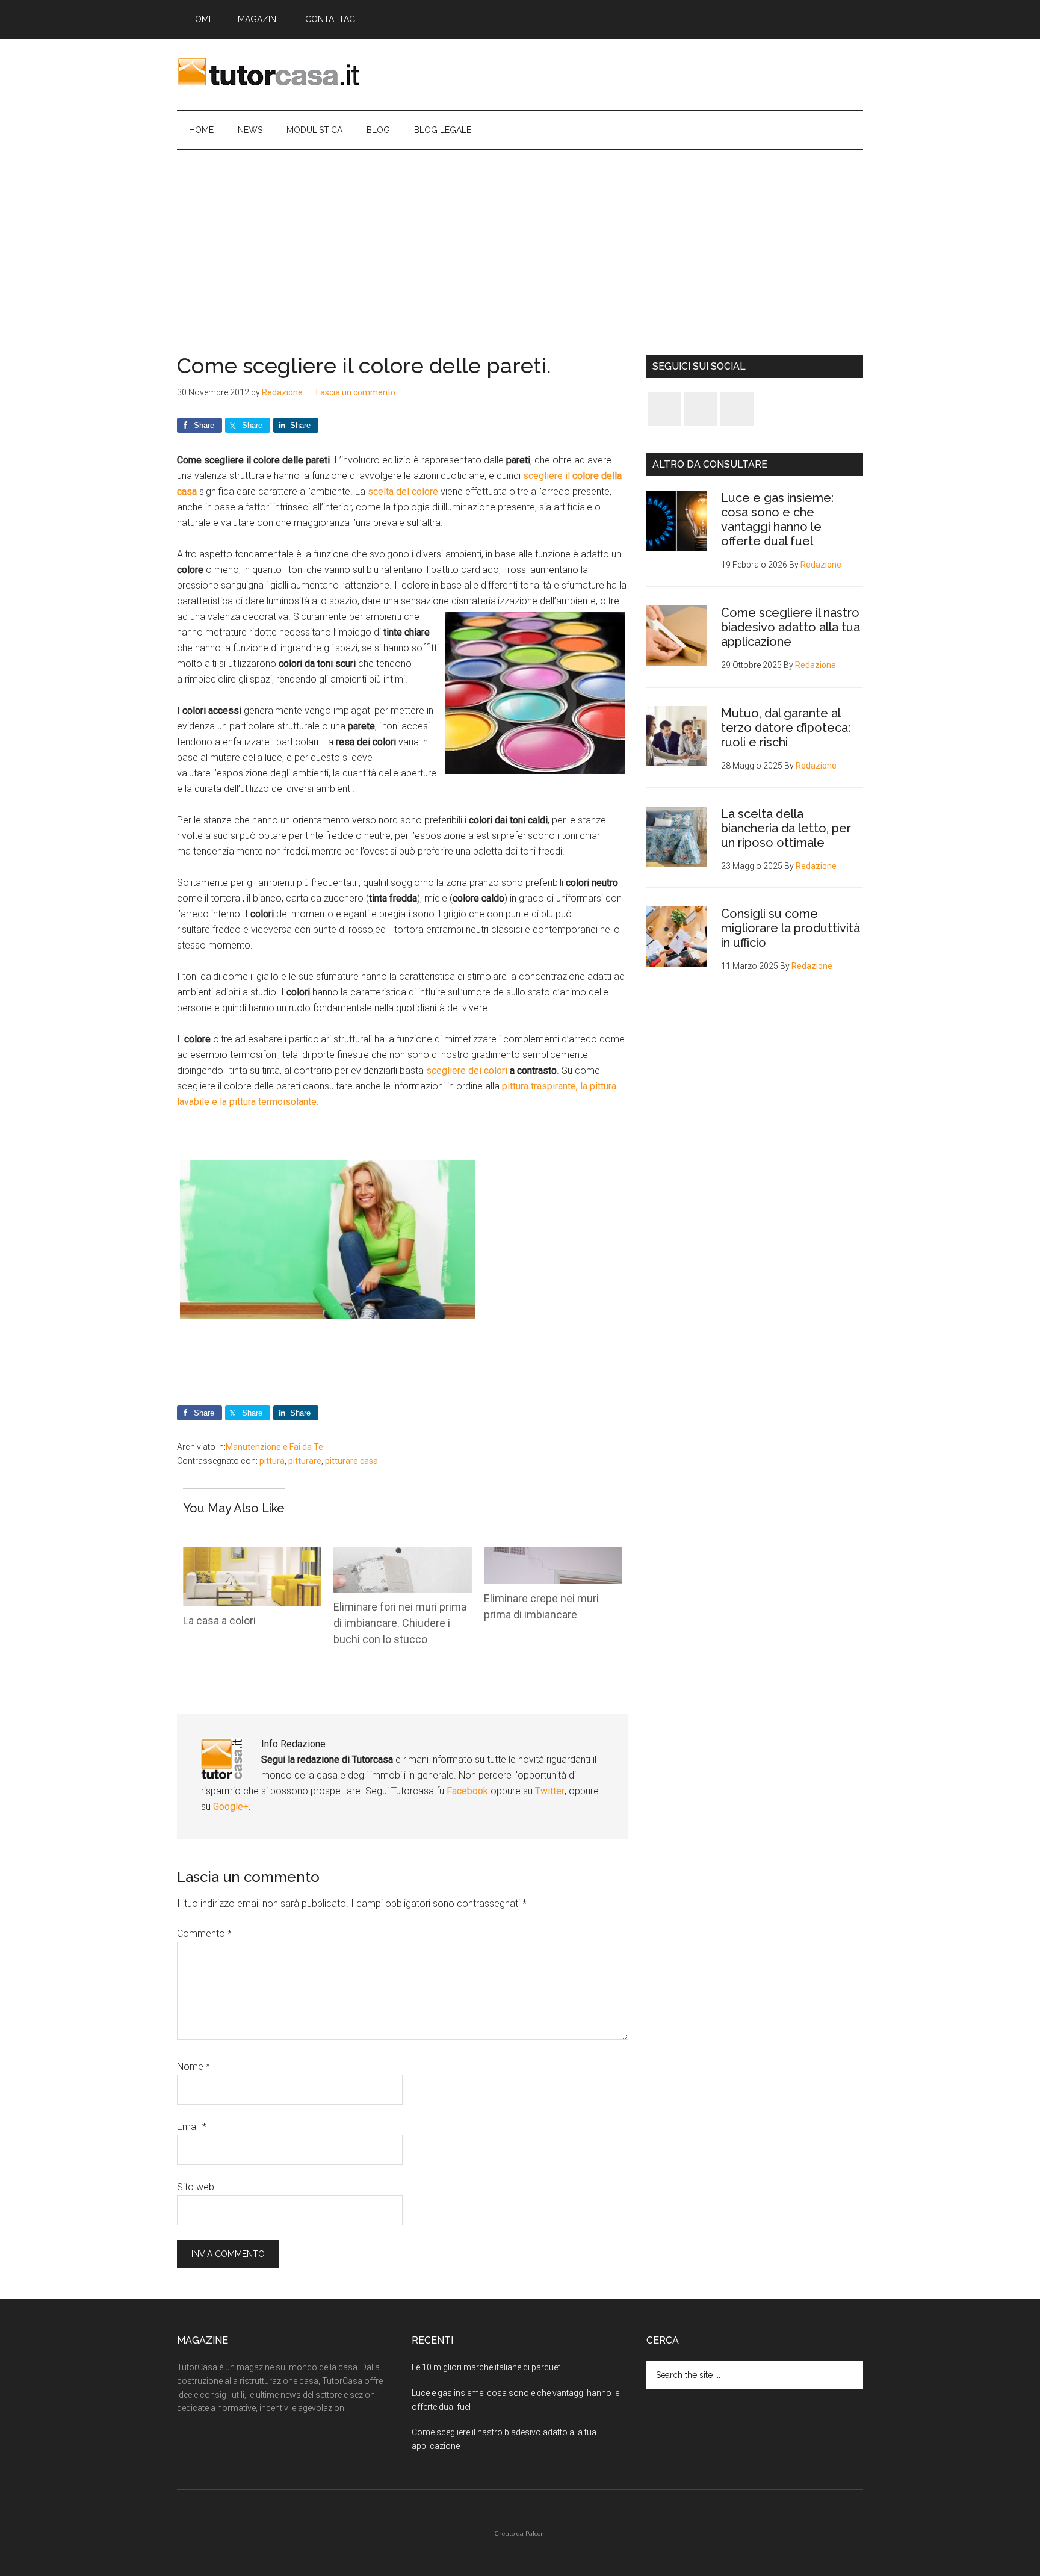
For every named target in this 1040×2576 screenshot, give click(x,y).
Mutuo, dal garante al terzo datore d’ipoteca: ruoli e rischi (786, 728)
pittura (272, 1461)
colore (425, 491)
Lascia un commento (356, 392)
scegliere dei (455, 1070)
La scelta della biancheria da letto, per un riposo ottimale (786, 828)
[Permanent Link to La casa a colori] (252, 1555)
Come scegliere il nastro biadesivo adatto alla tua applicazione (791, 627)
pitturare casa (351, 1461)
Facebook (469, 1791)
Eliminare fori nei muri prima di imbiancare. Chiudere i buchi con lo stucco (400, 1623)
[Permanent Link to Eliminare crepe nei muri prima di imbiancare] (553, 1555)
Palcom (536, 2534)
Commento (204, 1934)
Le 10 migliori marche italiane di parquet (486, 2367)
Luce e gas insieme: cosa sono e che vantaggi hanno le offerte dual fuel (777, 519)
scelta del (390, 491)
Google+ (231, 1807)
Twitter (550, 1791)
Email (192, 2127)
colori (497, 1070)
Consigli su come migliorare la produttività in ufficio (791, 928)
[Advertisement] (520, 240)
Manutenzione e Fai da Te (274, 1447)
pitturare (305, 1461)
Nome (193, 2067)
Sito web (196, 2187)
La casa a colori (219, 1621)
